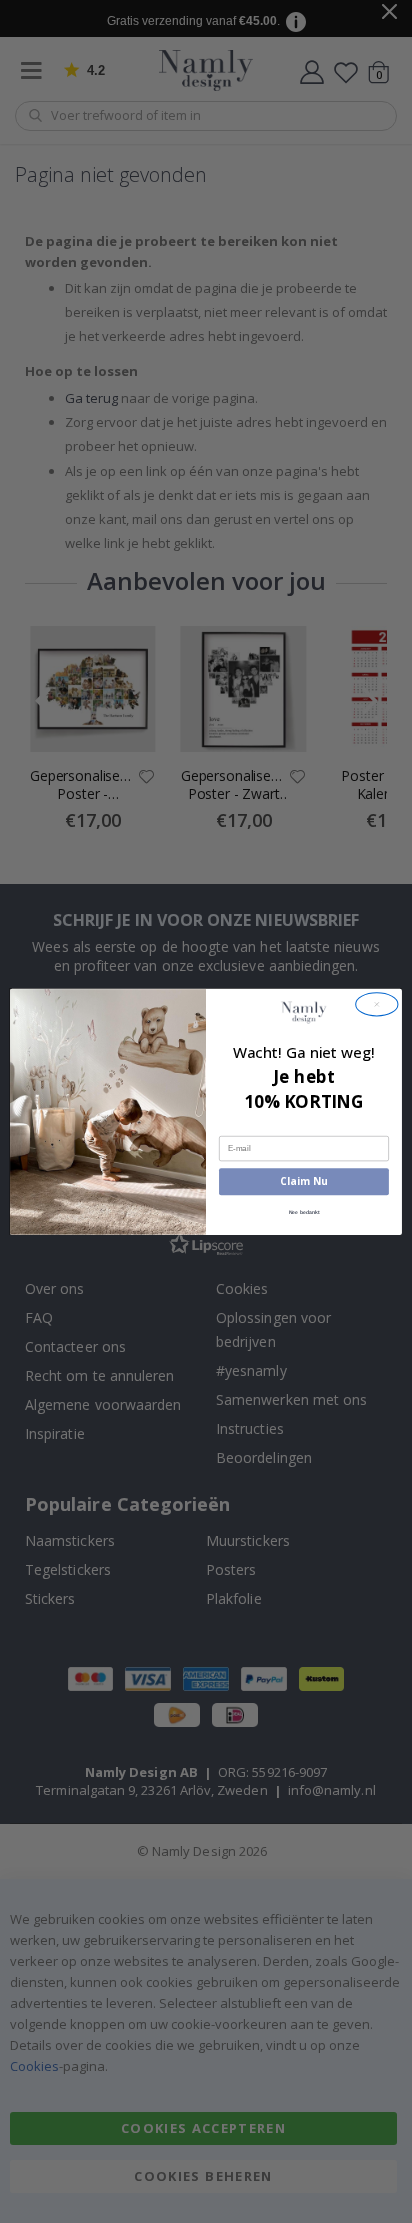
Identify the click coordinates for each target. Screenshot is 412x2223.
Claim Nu (304, 1181)
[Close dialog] (377, 1004)
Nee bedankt (304, 1212)
